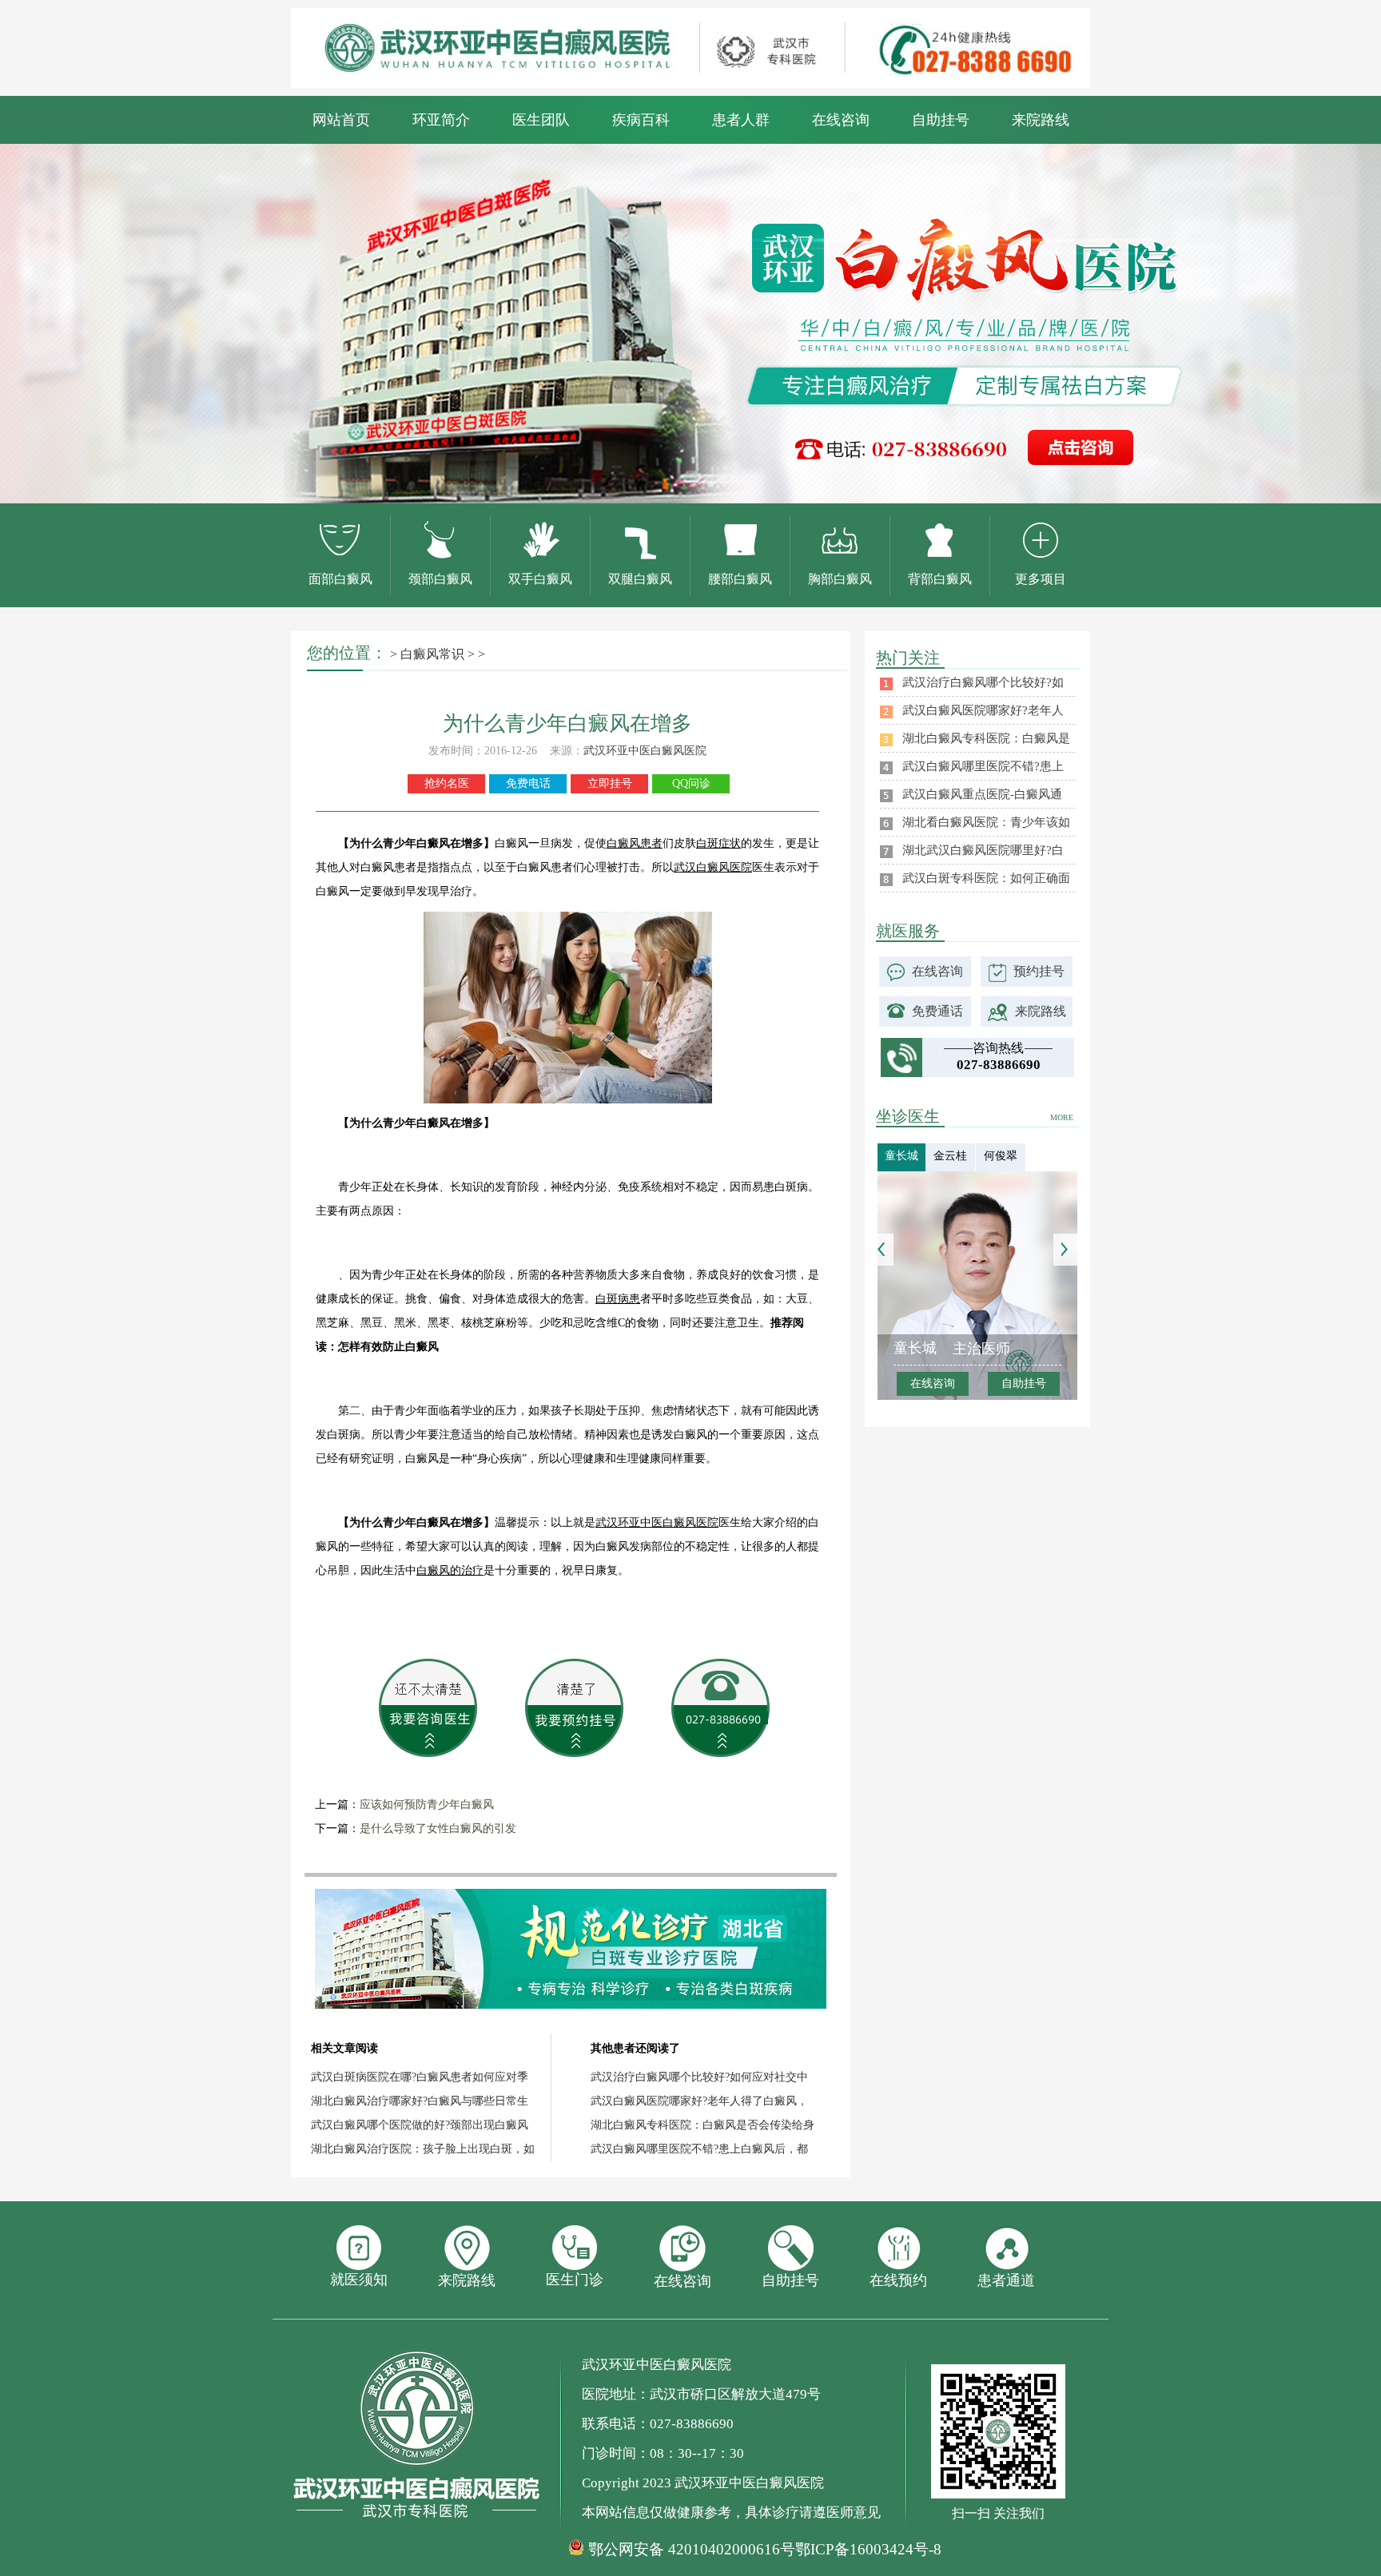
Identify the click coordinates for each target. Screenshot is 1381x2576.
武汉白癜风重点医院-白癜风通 (982, 794)
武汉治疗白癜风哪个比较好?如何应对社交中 (699, 2077)
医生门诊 (575, 2280)
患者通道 (1006, 2280)
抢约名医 (447, 783)
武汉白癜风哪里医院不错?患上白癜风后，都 (699, 2149)
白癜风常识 (432, 654)
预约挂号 (1039, 971)
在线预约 (898, 2280)
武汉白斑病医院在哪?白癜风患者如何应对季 (420, 2077)
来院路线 (1041, 120)
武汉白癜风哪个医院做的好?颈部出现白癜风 (420, 2125)
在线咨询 (841, 120)
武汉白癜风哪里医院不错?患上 (983, 766)
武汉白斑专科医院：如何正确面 (986, 878)
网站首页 (341, 120)
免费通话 (937, 1011)
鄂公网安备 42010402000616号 (692, 2550)
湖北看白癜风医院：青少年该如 (986, 822)
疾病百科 (641, 120)
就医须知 (359, 2280)
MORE (1062, 1117)
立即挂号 (610, 783)
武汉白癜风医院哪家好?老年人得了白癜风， (699, 2101)
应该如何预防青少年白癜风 (427, 1805)
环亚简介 (441, 120)
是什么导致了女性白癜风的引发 (438, 1829)
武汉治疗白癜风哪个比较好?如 (983, 682)
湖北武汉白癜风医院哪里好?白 (983, 850)
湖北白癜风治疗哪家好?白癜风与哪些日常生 (420, 2101)
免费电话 (528, 783)
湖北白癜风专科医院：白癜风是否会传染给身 (702, 2125)
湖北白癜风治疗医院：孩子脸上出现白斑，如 (423, 2149)
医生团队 (541, 120)
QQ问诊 (691, 783)
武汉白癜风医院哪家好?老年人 (983, 710)
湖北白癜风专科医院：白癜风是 (986, 738)
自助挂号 (941, 120)
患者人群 (741, 120)
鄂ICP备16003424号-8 (868, 2549)
